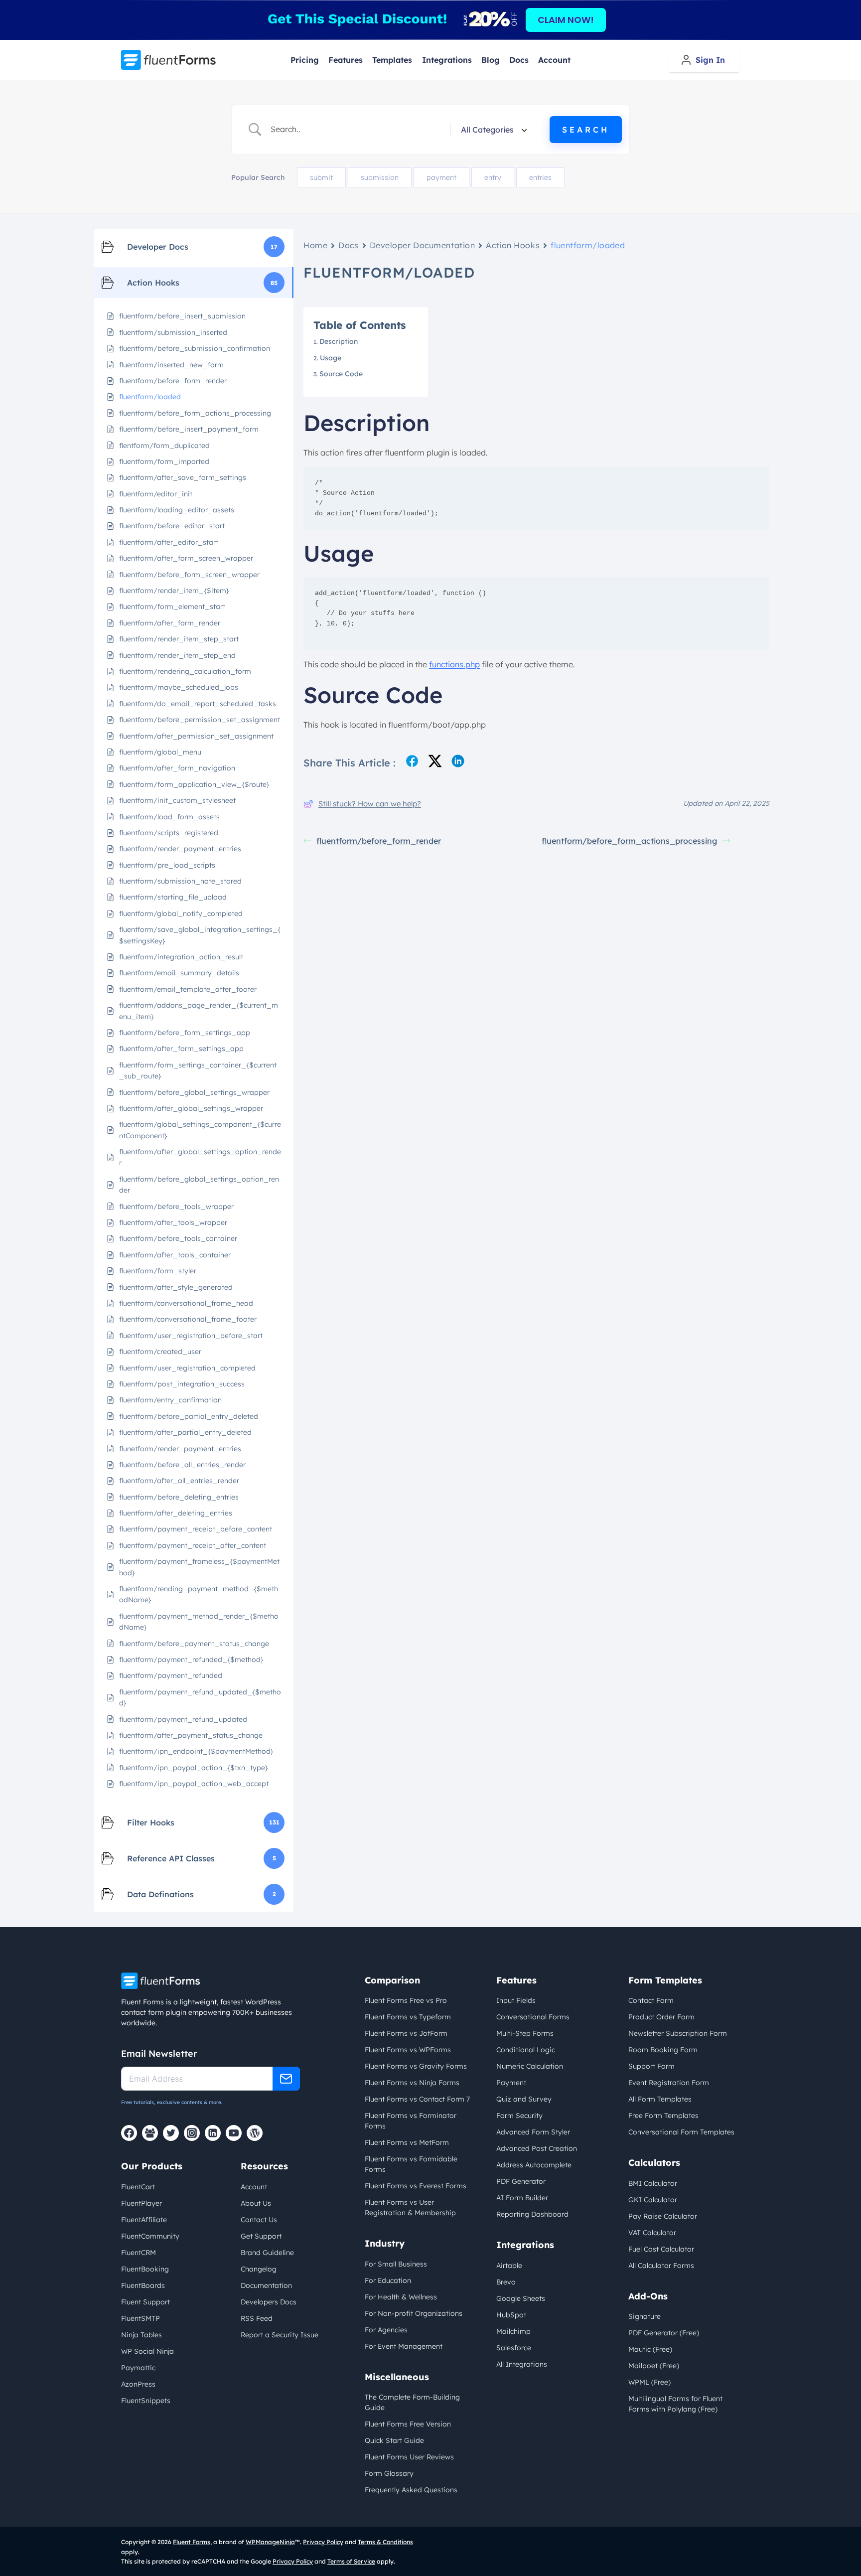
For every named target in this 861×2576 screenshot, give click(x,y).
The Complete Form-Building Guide (412, 2402)
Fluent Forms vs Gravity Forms (416, 2066)
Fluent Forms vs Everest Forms (416, 2186)
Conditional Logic (526, 2050)
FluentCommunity (150, 2236)
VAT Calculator (652, 2233)
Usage (331, 358)
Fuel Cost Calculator (661, 2249)
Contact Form (651, 2000)
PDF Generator (521, 2181)
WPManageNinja (270, 2542)
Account (554, 60)
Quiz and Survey (524, 2099)
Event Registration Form (669, 2083)
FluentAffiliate (144, 2220)
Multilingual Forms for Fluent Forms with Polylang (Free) (675, 2404)
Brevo (506, 2282)
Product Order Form (661, 2017)
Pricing (305, 60)
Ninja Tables (142, 2335)
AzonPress (138, 2384)
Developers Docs (269, 2302)
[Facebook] (129, 2133)
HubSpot (511, 2315)
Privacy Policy (323, 2542)
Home (315, 245)
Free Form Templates (663, 2116)
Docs (519, 60)
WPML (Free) (649, 2382)
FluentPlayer (142, 2203)
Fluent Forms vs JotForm (406, 2033)
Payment (511, 2083)
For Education (388, 2280)
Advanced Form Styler (533, 2132)
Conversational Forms (533, 2017)
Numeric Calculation (530, 2066)
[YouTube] (234, 2133)
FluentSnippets (146, 2401)
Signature (645, 2316)
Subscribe (286, 2079)
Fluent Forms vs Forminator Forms (411, 2121)
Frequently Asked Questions (411, 2490)
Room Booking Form (663, 2050)
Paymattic (138, 2368)
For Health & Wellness (401, 2297)
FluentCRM (139, 2253)
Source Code (341, 374)
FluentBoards (143, 2285)
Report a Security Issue (280, 2335)
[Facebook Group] (150, 2133)
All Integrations (522, 2364)
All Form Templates (660, 2099)
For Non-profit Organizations (414, 2313)
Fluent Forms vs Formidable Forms (411, 2164)
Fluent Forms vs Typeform (408, 2017)
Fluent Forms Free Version (408, 2424)
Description (339, 341)
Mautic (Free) (650, 2349)
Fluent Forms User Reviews (409, 2457)
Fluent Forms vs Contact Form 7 (417, 2099)
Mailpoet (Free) (654, 2366)
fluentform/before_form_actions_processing (629, 841)
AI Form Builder (522, 2198)
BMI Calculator (653, 2183)
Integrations (447, 60)
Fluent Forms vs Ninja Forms (412, 2083)
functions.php (454, 664)
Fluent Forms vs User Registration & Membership (410, 2207)
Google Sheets (521, 2298)
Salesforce (514, 2348)
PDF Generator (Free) (664, 2333)
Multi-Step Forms (525, 2033)
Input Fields (516, 2000)
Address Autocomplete (534, 2165)
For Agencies (386, 2330)
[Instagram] (192, 2133)
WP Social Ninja (147, 2351)
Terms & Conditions (385, 2542)
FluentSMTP (141, 2318)
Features (346, 60)
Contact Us (259, 2220)
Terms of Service (351, 2561)
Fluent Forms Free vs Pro (406, 2000)
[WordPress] (255, 2133)
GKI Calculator (653, 2200)
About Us (256, 2203)
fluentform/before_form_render (379, 841)
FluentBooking (145, 2269)
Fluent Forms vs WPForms (408, 2050)
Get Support (261, 2236)
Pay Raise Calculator (663, 2216)
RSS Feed (257, 2318)
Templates (392, 60)
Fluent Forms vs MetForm (407, 2142)
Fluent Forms (192, 2542)
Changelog (259, 2269)
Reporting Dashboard (532, 2214)
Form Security (519, 2116)
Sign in (710, 60)
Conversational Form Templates (681, 2132)
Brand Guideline (267, 2253)
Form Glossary (389, 2473)
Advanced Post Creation (537, 2148)
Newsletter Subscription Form (678, 2033)
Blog (491, 60)
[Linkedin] (213, 2133)
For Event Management (404, 2346)
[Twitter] (171, 2133)
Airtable (509, 2266)
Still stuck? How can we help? (370, 804)
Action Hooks (513, 245)
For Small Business (396, 2264)
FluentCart (138, 2187)
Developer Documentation (423, 245)
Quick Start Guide (394, 2440)
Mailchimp (513, 2331)
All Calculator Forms (661, 2266)
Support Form (651, 2066)
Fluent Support (145, 2302)
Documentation (266, 2285)
